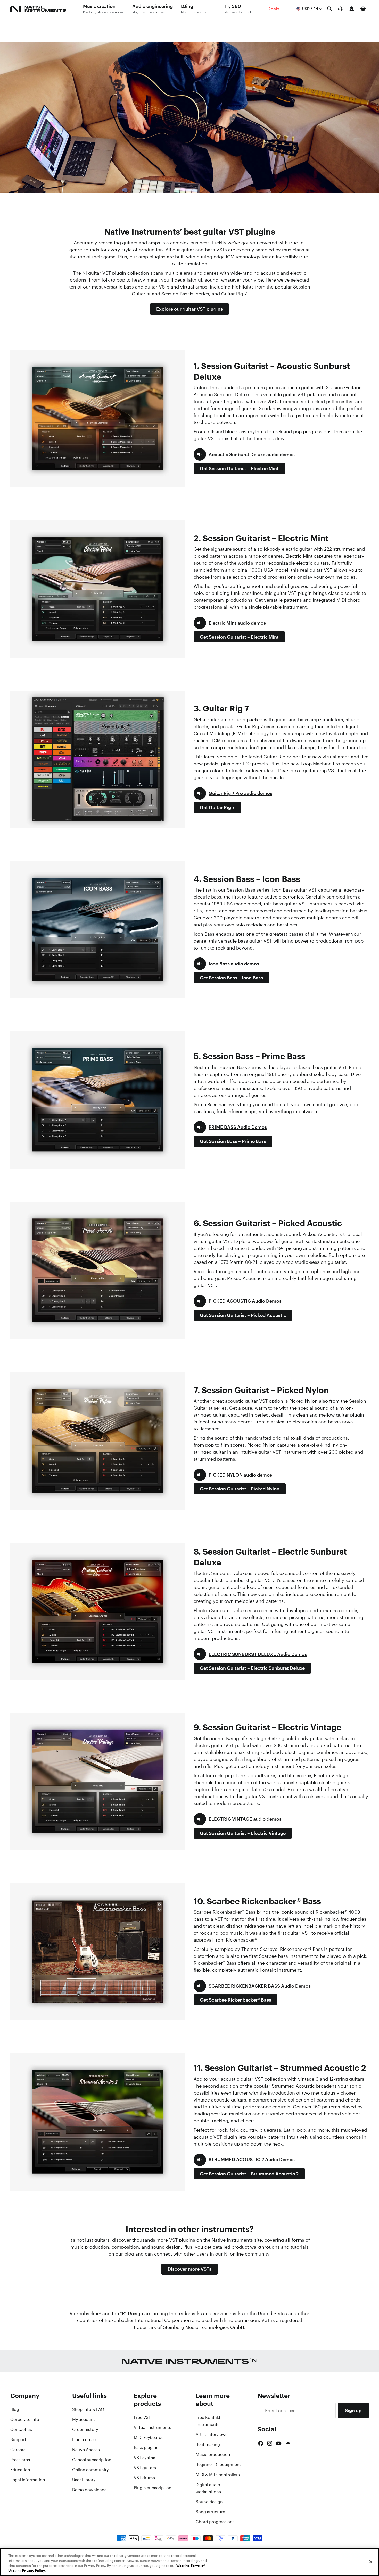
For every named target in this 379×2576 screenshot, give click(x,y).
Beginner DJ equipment (218, 2464)
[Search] (329, 9)
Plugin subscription (153, 2488)
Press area (20, 2460)
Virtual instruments (153, 2427)
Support (18, 2439)
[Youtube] (279, 2443)
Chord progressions (215, 2522)
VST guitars (145, 2468)
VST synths (145, 2458)
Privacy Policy (34, 2571)
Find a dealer (85, 2439)
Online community (90, 2470)
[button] (244, 454)
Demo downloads (89, 2490)
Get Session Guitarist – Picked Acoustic (243, 1315)
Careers (18, 2450)
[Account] (352, 9)
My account (84, 2419)
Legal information (28, 2480)
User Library (84, 2480)
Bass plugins (146, 2447)
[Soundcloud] (288, 2443)
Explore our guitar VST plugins (190, 309)
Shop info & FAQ (88, 2409)
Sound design (209, 2502)
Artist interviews (212, 2434)
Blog (15, 2409)
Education (20, 2470)
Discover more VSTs (190, 2269)
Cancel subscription (92, 2460)
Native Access (86, 2450)
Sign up (353, 2410)
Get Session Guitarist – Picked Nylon (240, 1489)
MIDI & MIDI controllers (218, 2475)
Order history (85, 2429)
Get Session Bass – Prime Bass (233, 1141)
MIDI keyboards (149, 2437)
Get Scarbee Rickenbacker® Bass (236, 2000)
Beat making (208, 2444)
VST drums (144, 2478)
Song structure (210, 2512)
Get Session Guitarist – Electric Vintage (243, 1833)
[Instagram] (270, 2443)
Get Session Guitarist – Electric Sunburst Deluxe (252, 1668)
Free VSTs (143, 2417)
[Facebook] (261, 2443)
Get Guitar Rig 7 (217, 807)
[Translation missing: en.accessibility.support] (340, 9)
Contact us (21, 2429)
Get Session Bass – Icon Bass (231, 978)
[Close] (371, 2562)
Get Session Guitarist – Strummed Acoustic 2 (249, 2174)
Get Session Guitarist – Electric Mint (239, 468)
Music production (213, 2454)
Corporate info (25, 2419)
